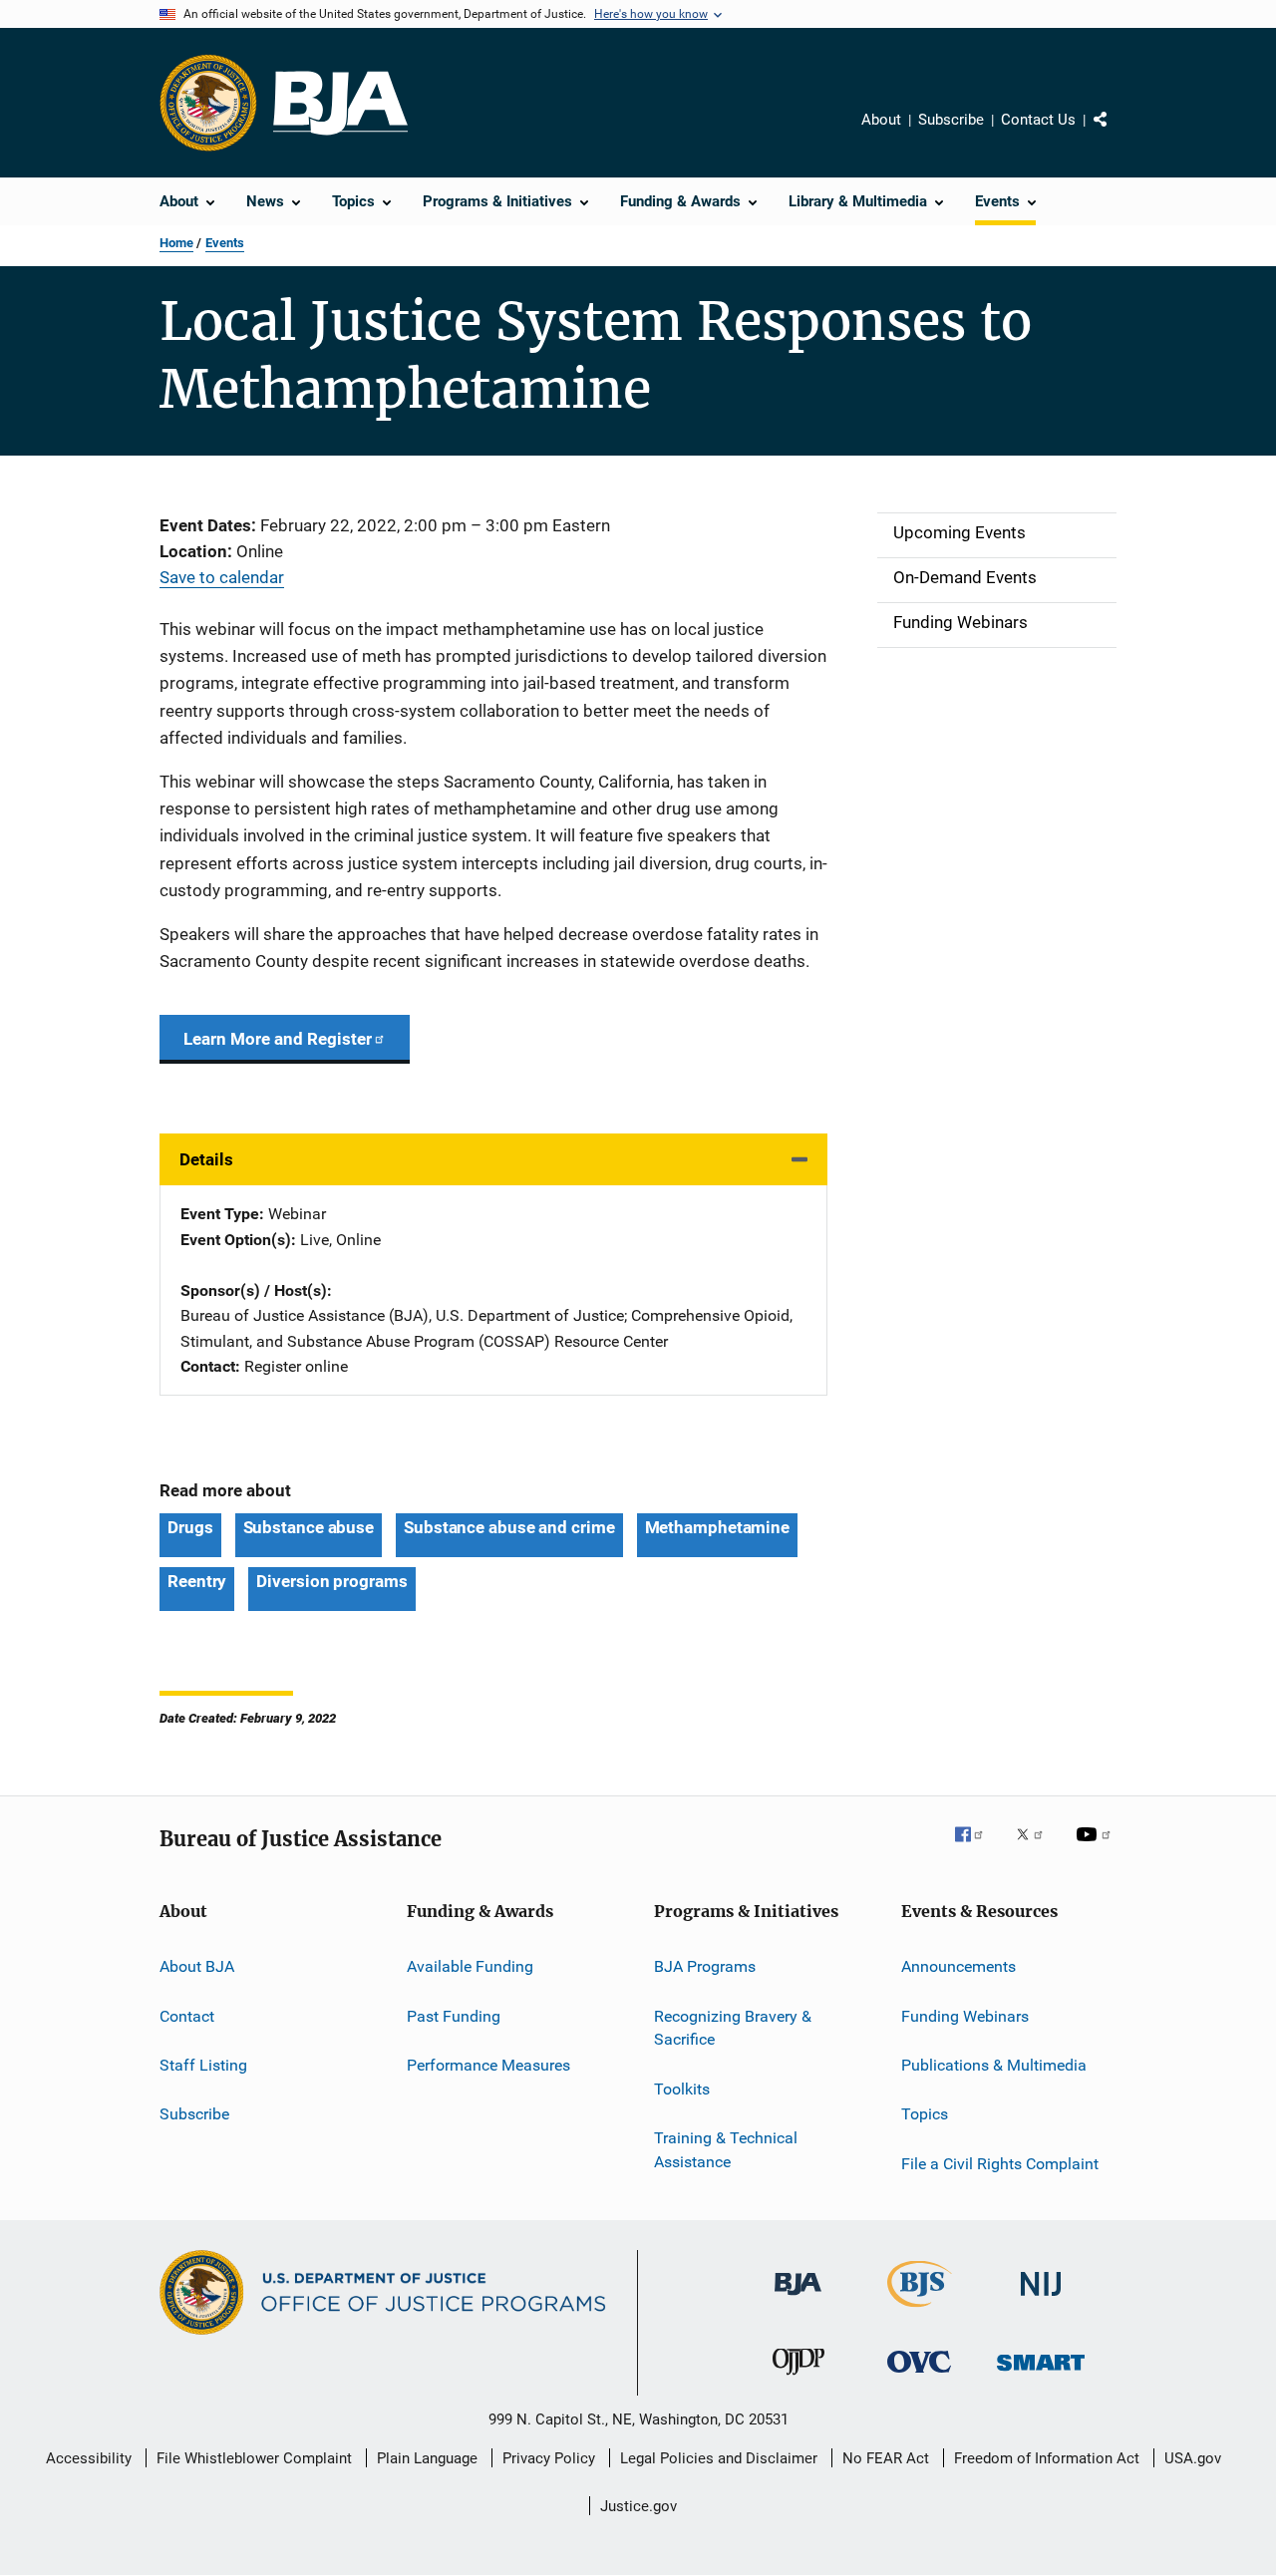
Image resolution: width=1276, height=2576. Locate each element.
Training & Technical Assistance (726, 2150)
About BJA (197, 1966)
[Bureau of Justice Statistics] (920, 2311)
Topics (925, 2114)
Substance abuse (309, 1527)
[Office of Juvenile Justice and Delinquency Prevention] (798, 2379)
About (881, 120)
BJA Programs (705, 1966)
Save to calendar (222, 577)
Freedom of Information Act (1047, 2458)
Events (225, 243)
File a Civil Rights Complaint (1000, 2164)
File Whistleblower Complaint (254, 2458)
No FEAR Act (886, 2458)
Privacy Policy (549, 2458)
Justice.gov (638, 2506)
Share (1116, 134)
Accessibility (89, 2458)
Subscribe (951, 120)
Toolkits (682, 2089)
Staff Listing (203, 2065)
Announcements (958, 1966)
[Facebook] (977, 1848)
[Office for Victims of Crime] (919, 2376)
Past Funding (454, 2015)
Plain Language (427, 2458)
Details (206, 1159)
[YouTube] (1097, 1848)
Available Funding (470, 1966)
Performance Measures (488, 2065)
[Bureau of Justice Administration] (798, 2299)
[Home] (340, 103)
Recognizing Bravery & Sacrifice (733, 2027)
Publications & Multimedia (994, 2065)
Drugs (190, 1527)
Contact (187, 2015)
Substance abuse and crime (509, 1527)
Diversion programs (331, 1581)
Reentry (197, 1581)
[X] (1037, 1848)
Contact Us (1038, 120)
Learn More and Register (278, 1039)
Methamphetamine (718, 1527)
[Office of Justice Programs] (208, 103)
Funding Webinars (965, 2015)
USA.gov (1193, 2458)
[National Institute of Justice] (1041, 2299)
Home (176, 243)
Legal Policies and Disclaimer (719, 2458)
